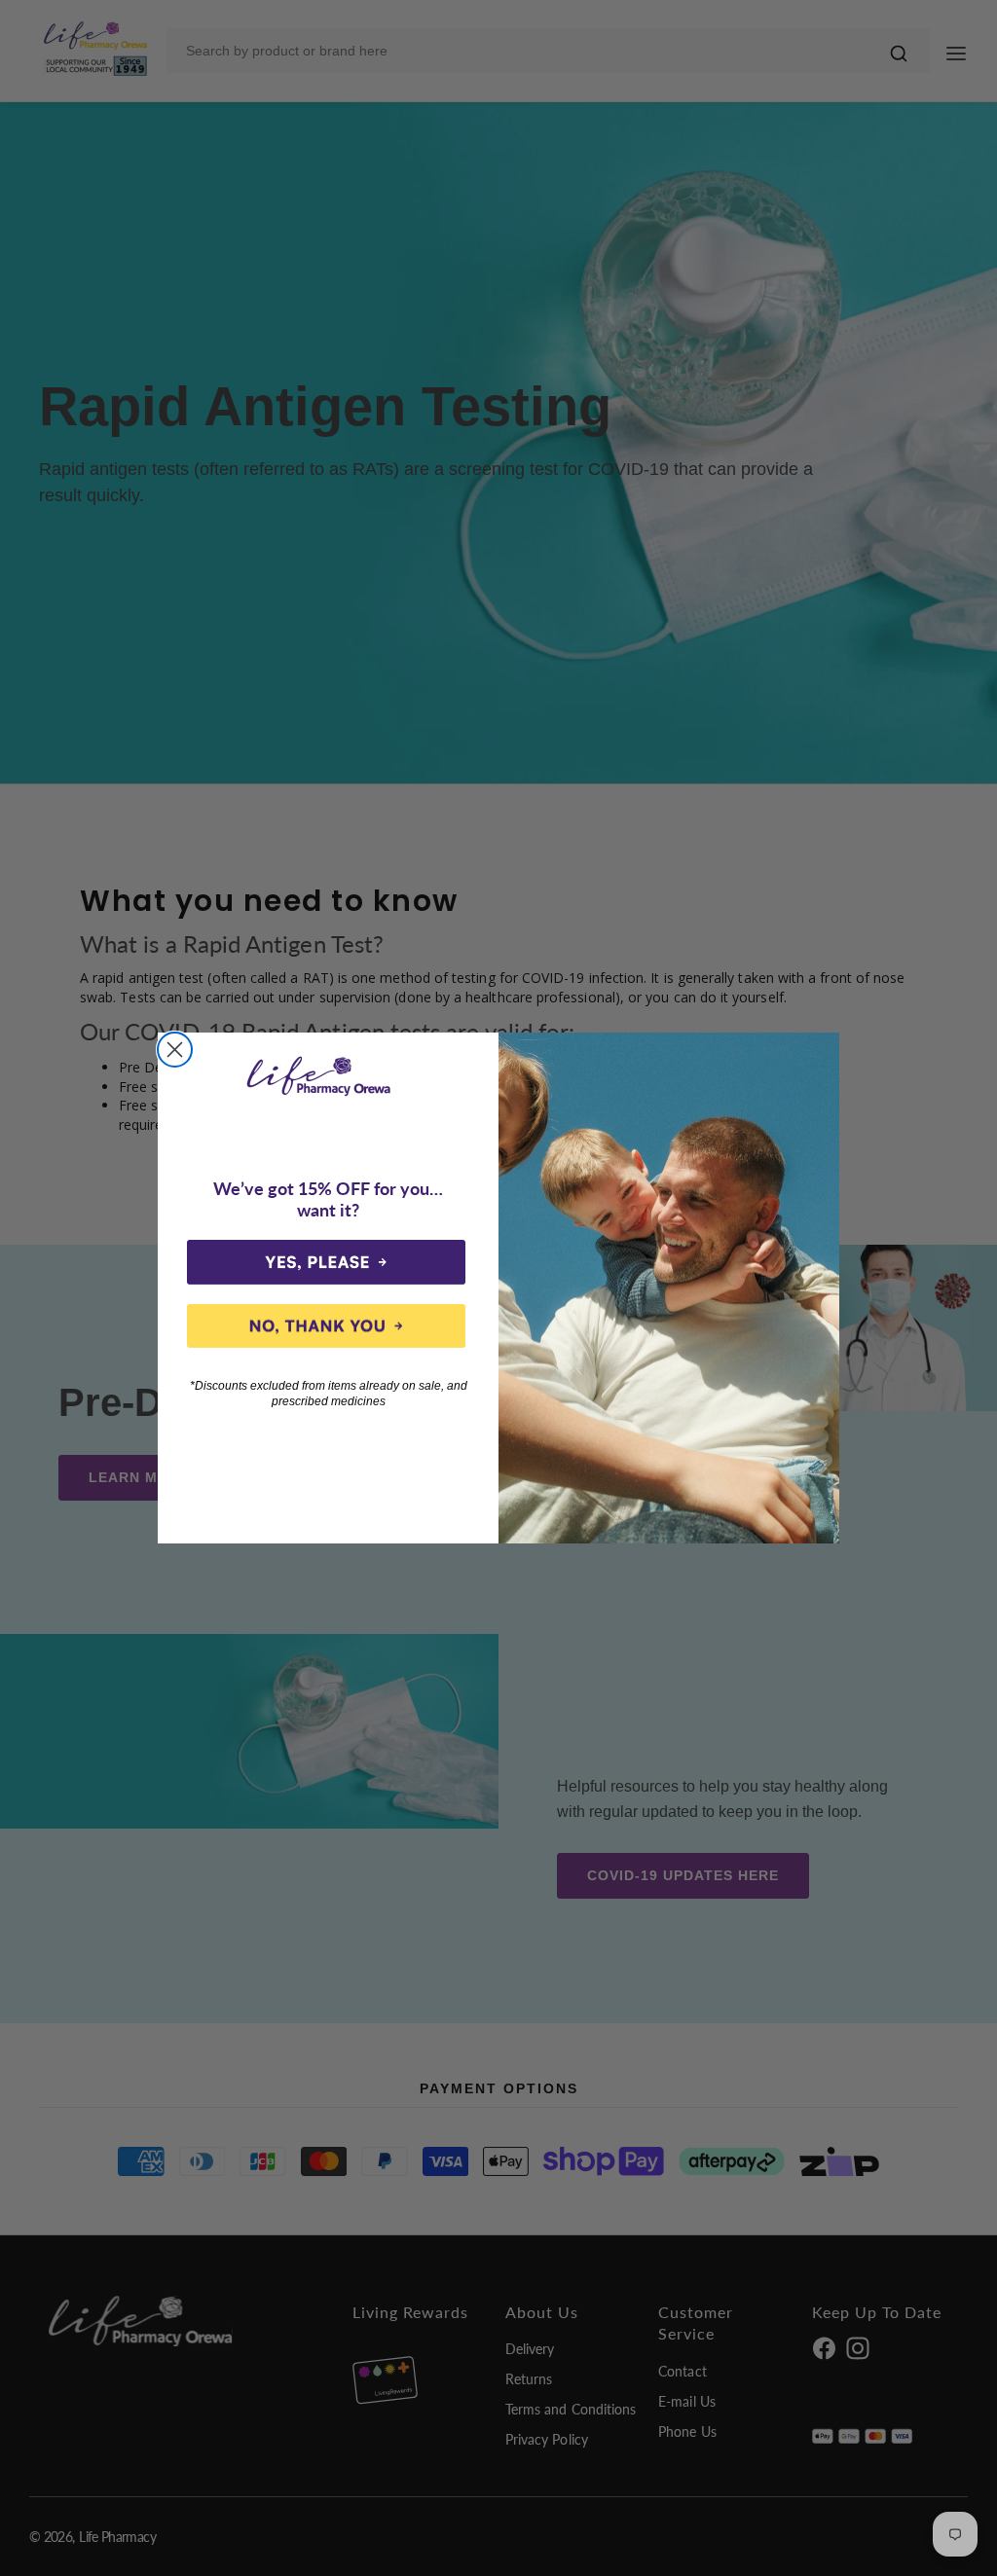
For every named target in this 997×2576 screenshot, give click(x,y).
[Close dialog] (175, 1050)
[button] (326, 1262)
